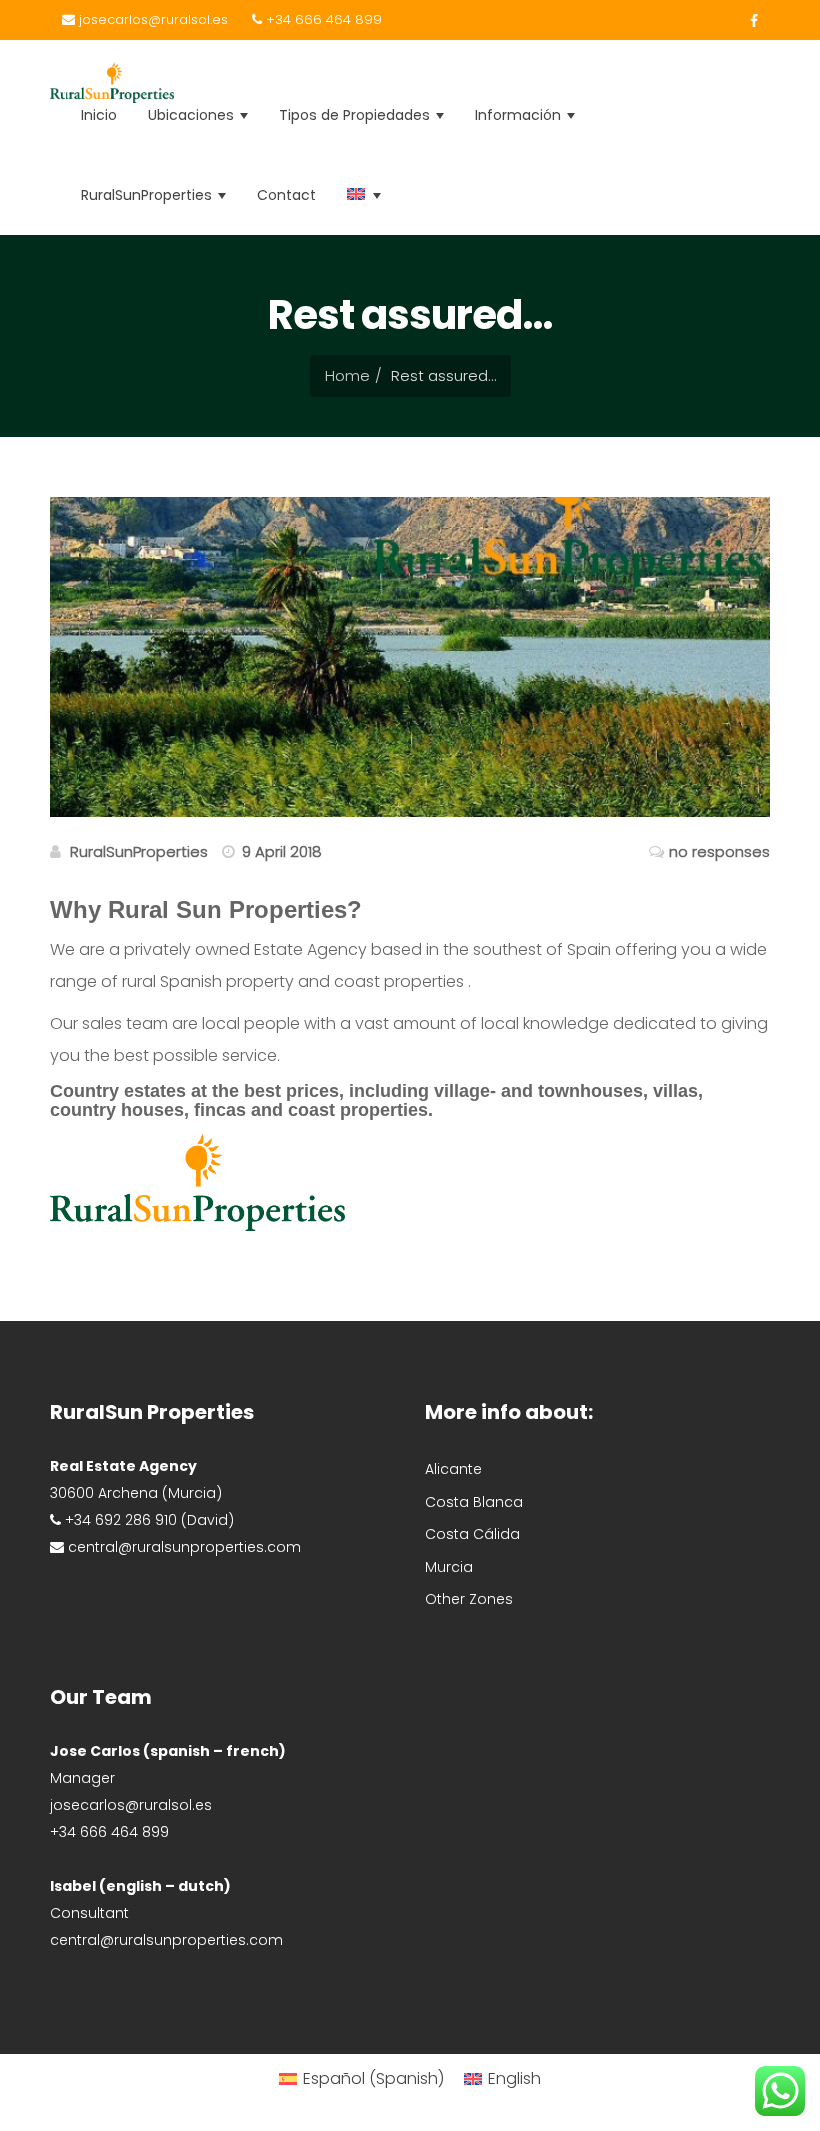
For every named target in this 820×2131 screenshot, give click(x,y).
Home (347, 375)
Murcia (449, 1567)
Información (520, 115)
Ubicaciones (193, 115)
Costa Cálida (472, 1534)
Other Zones (469, 1599)
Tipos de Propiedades (356, 115)
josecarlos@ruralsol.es (151, 19)
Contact (286, 195)
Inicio (99, 115)
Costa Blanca (474, 1502)
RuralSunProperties (148, 195)
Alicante (453, 1469)
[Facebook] (748, 21)
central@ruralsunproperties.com (166, 1940)
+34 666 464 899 (322, 19)
